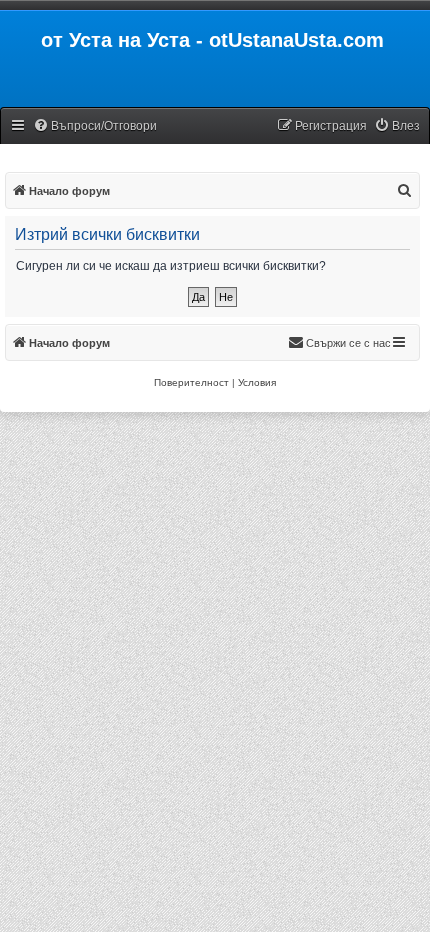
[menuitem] (95, 126)
